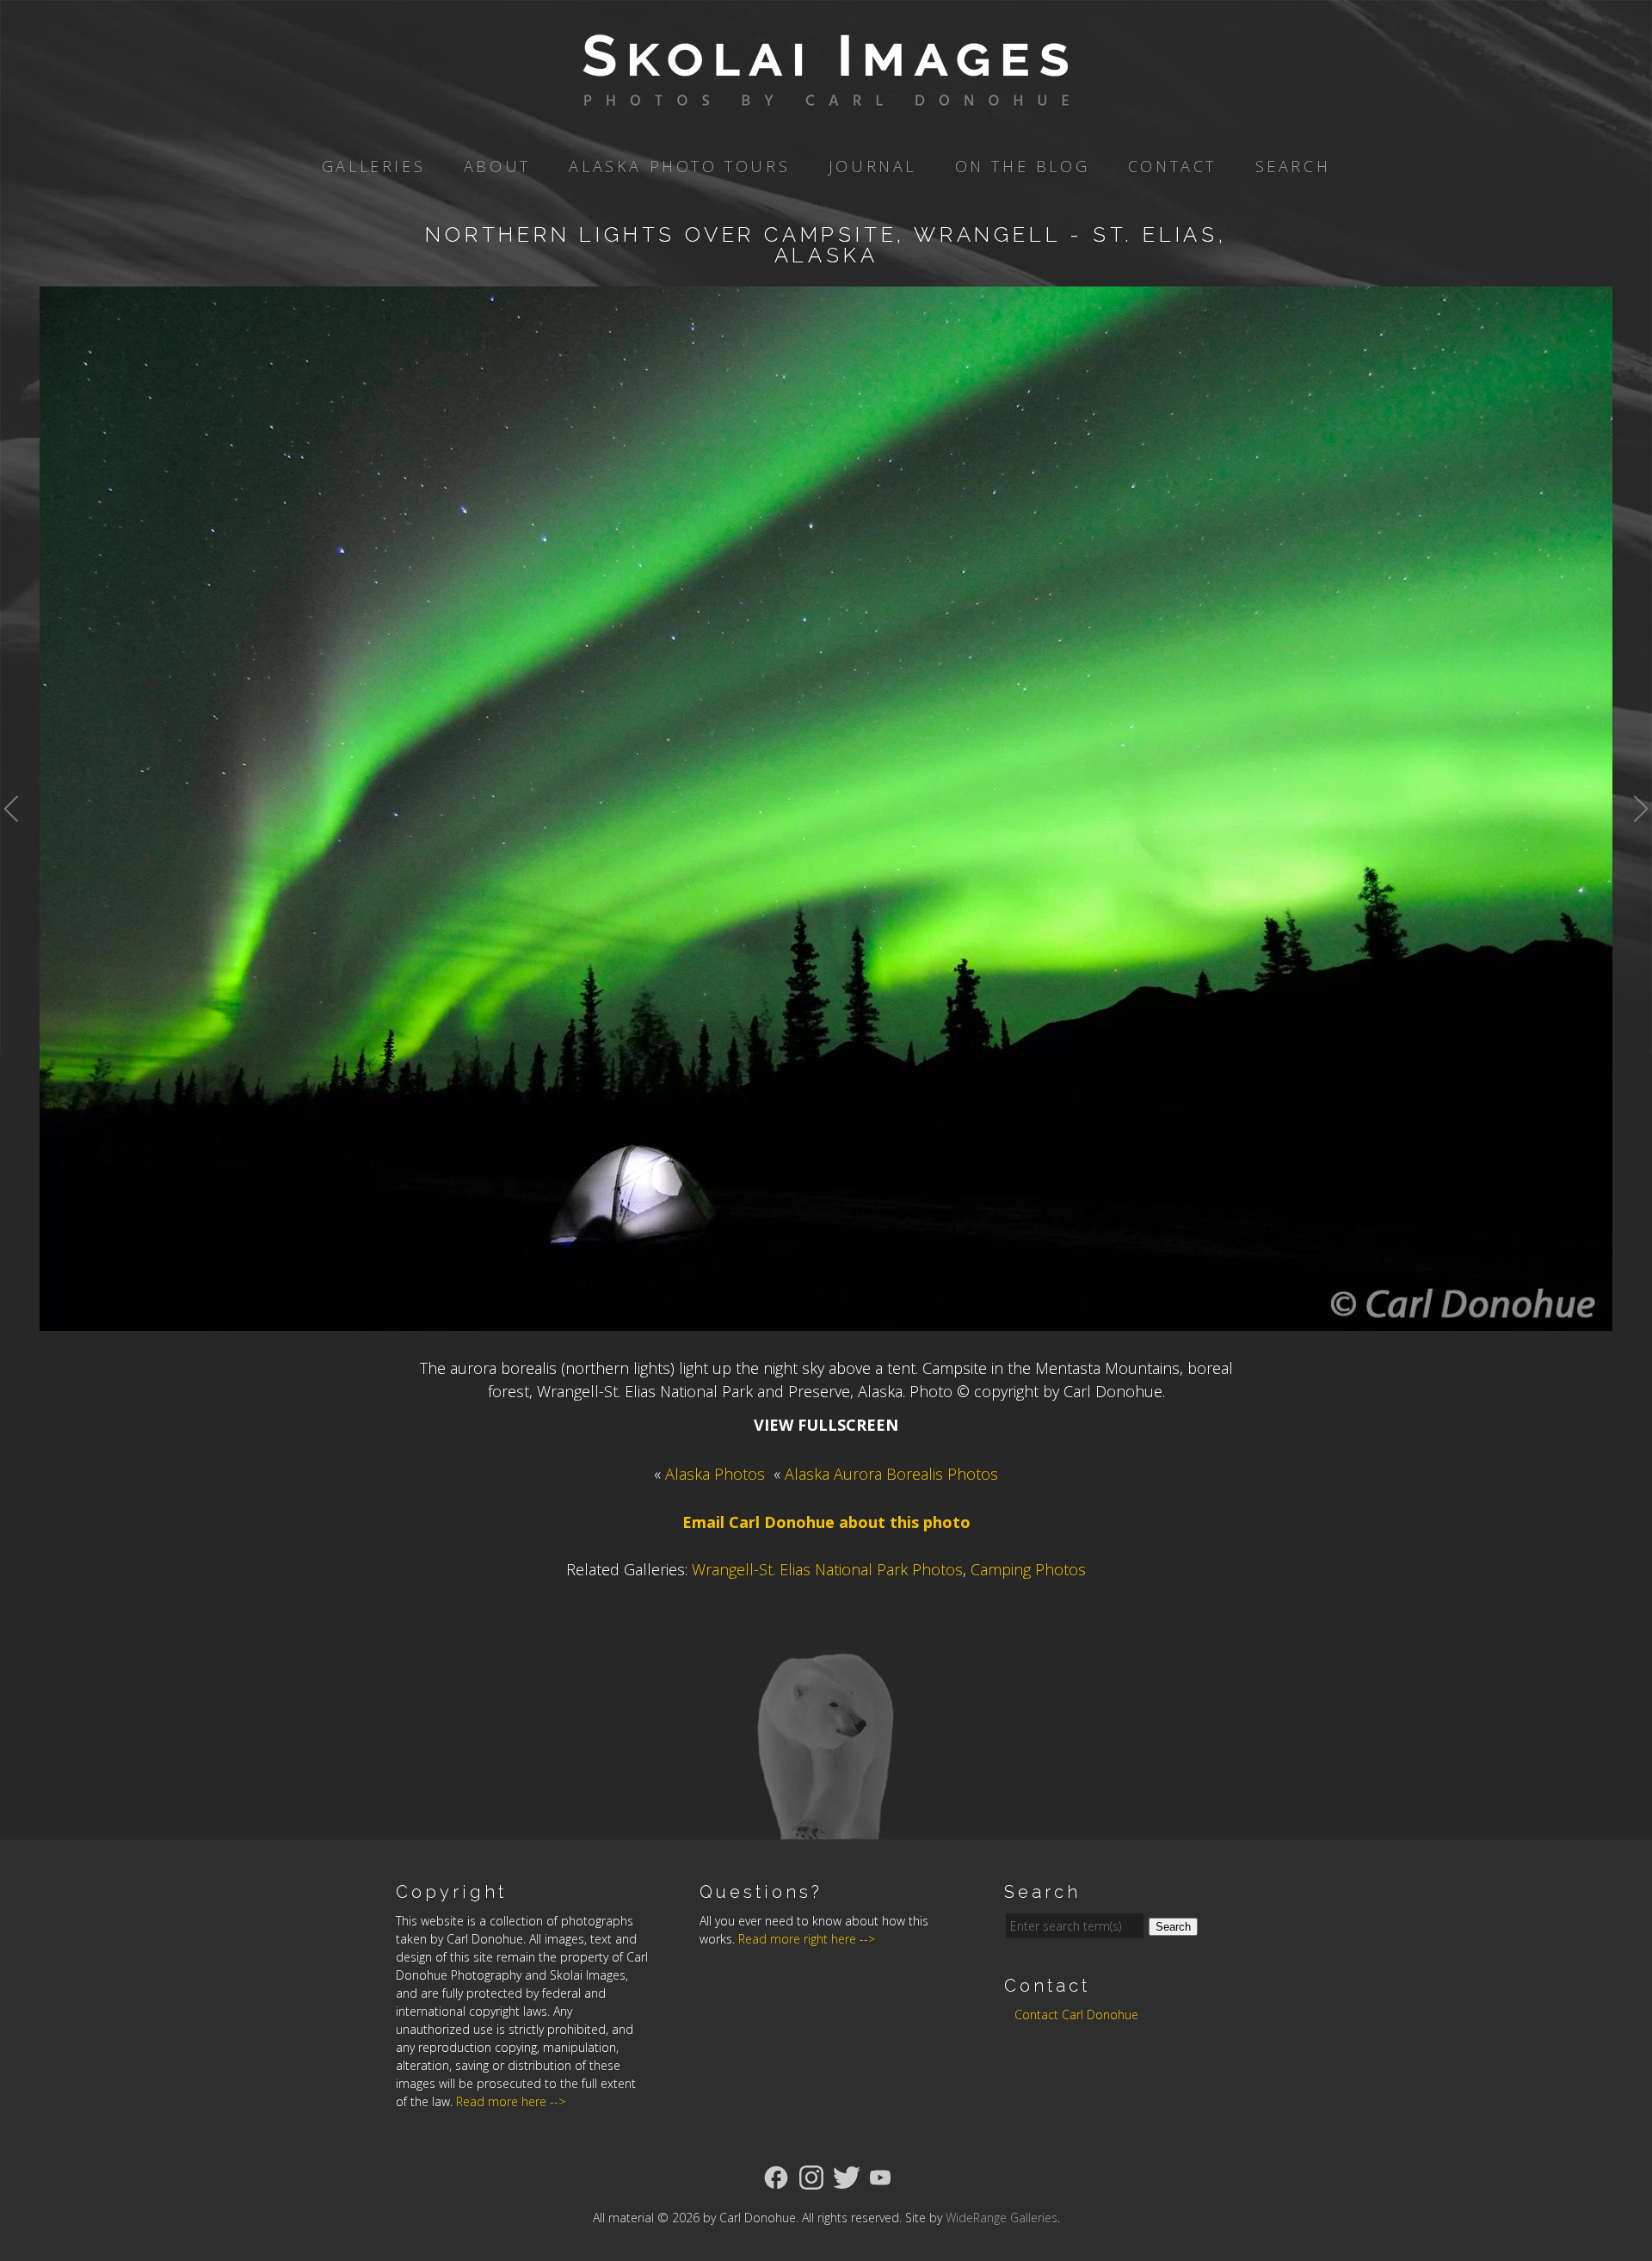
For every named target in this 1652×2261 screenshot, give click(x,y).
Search (1293, 166)
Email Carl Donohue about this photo (826, 1522)
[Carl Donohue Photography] (826, 94)
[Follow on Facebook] (776, 2176)
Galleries (373, 166)
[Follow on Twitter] (847, 2176)
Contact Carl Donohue (1076, 2015)
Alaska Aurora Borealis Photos (891, 1474)
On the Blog (1023, 166)
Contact (1172, 166)
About (497, 166)
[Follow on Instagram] (811, 2176)
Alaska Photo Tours (679, 166)
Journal (872, 166)
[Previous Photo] (20, 846)
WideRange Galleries (1002, 2218)
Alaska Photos (715, 1474)
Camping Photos (1028, 1569)
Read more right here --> (807, 1939)
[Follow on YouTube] (880, 2176)
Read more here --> (511, 2101)
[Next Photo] (1632, 846)
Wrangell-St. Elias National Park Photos (827, 1569)
